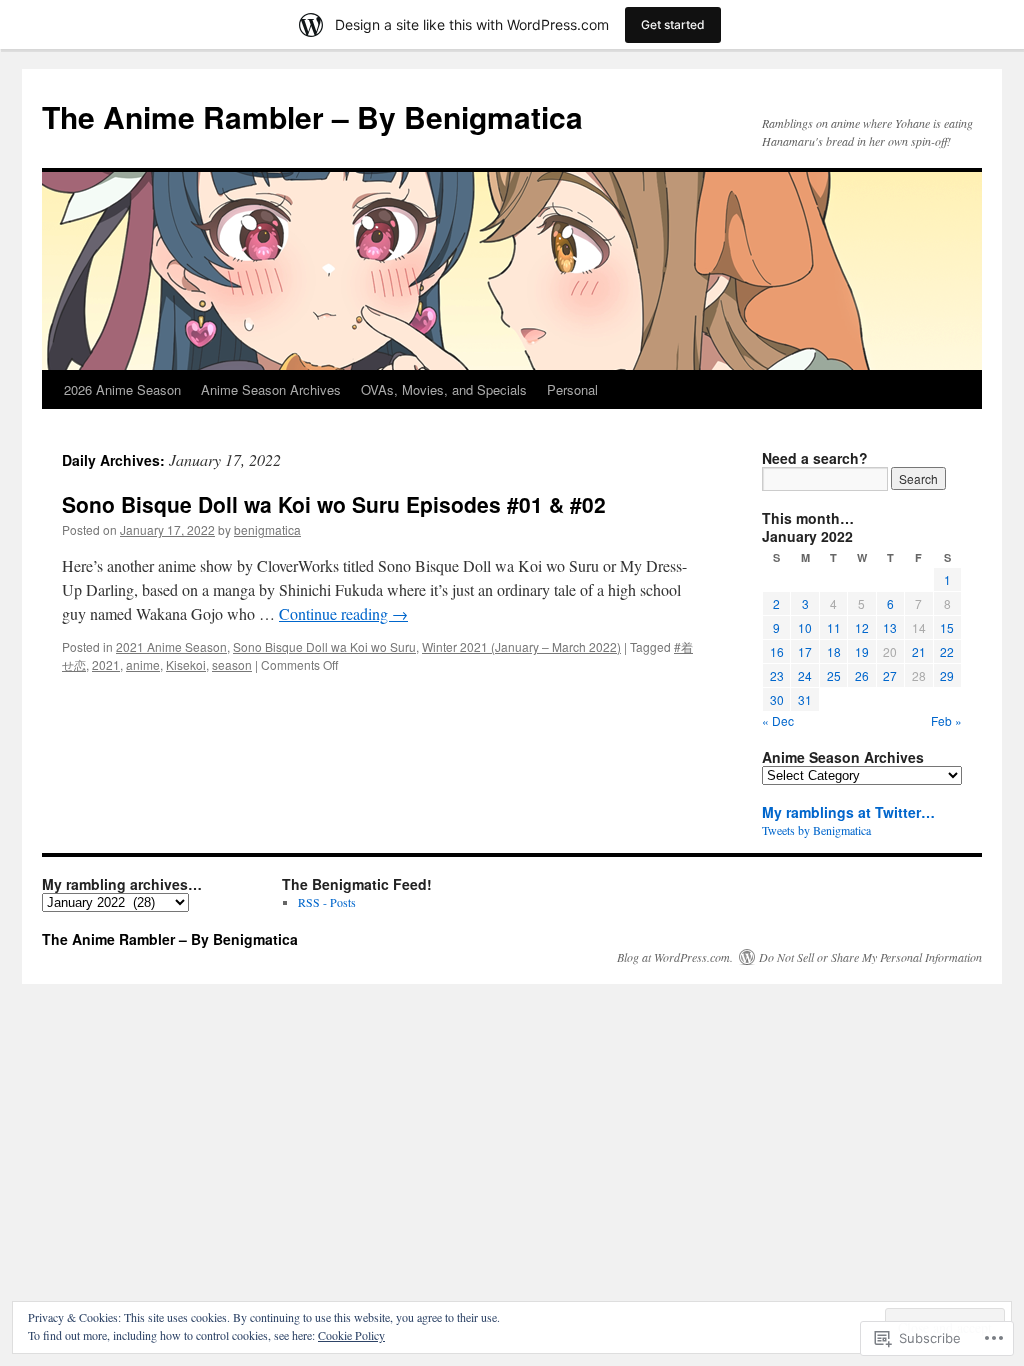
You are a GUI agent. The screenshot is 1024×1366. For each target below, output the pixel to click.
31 (805, 699)
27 (890, 675)
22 (947, 651)
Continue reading (343, 613)
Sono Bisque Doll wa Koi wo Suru (324, 646)
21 (919, 651)
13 (890, 627)
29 (947, 675)
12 (862, 627)
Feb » (946, 720)
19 (862, 651)
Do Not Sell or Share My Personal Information (870, 957)
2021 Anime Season (171, 646)
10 (805, 627)
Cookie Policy (351, 1335)
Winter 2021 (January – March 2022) (521, 646)
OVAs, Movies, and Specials (444, 389)
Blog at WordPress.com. (675, 957)
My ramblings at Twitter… (848, 812)
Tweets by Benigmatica (816, 830)
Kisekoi (186, 664)
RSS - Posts (327, 902)
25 (834, 675)
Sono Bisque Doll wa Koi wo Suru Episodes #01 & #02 (334, 504)
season (232, 664)
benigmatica (267, 529)
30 (777, 699)
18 (834, 651)
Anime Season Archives (271, 389)
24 (805, 675)
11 (834, 627)
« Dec (778, 720)
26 (862, 675)
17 (805, 651)
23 (777, 675)
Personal (572, 389)
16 (777, 651)
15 (947, 627)
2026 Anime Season (122, 389)
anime (143, 664)
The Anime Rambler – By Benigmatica (312, 116)
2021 (106, 664)
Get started (673, 24)
